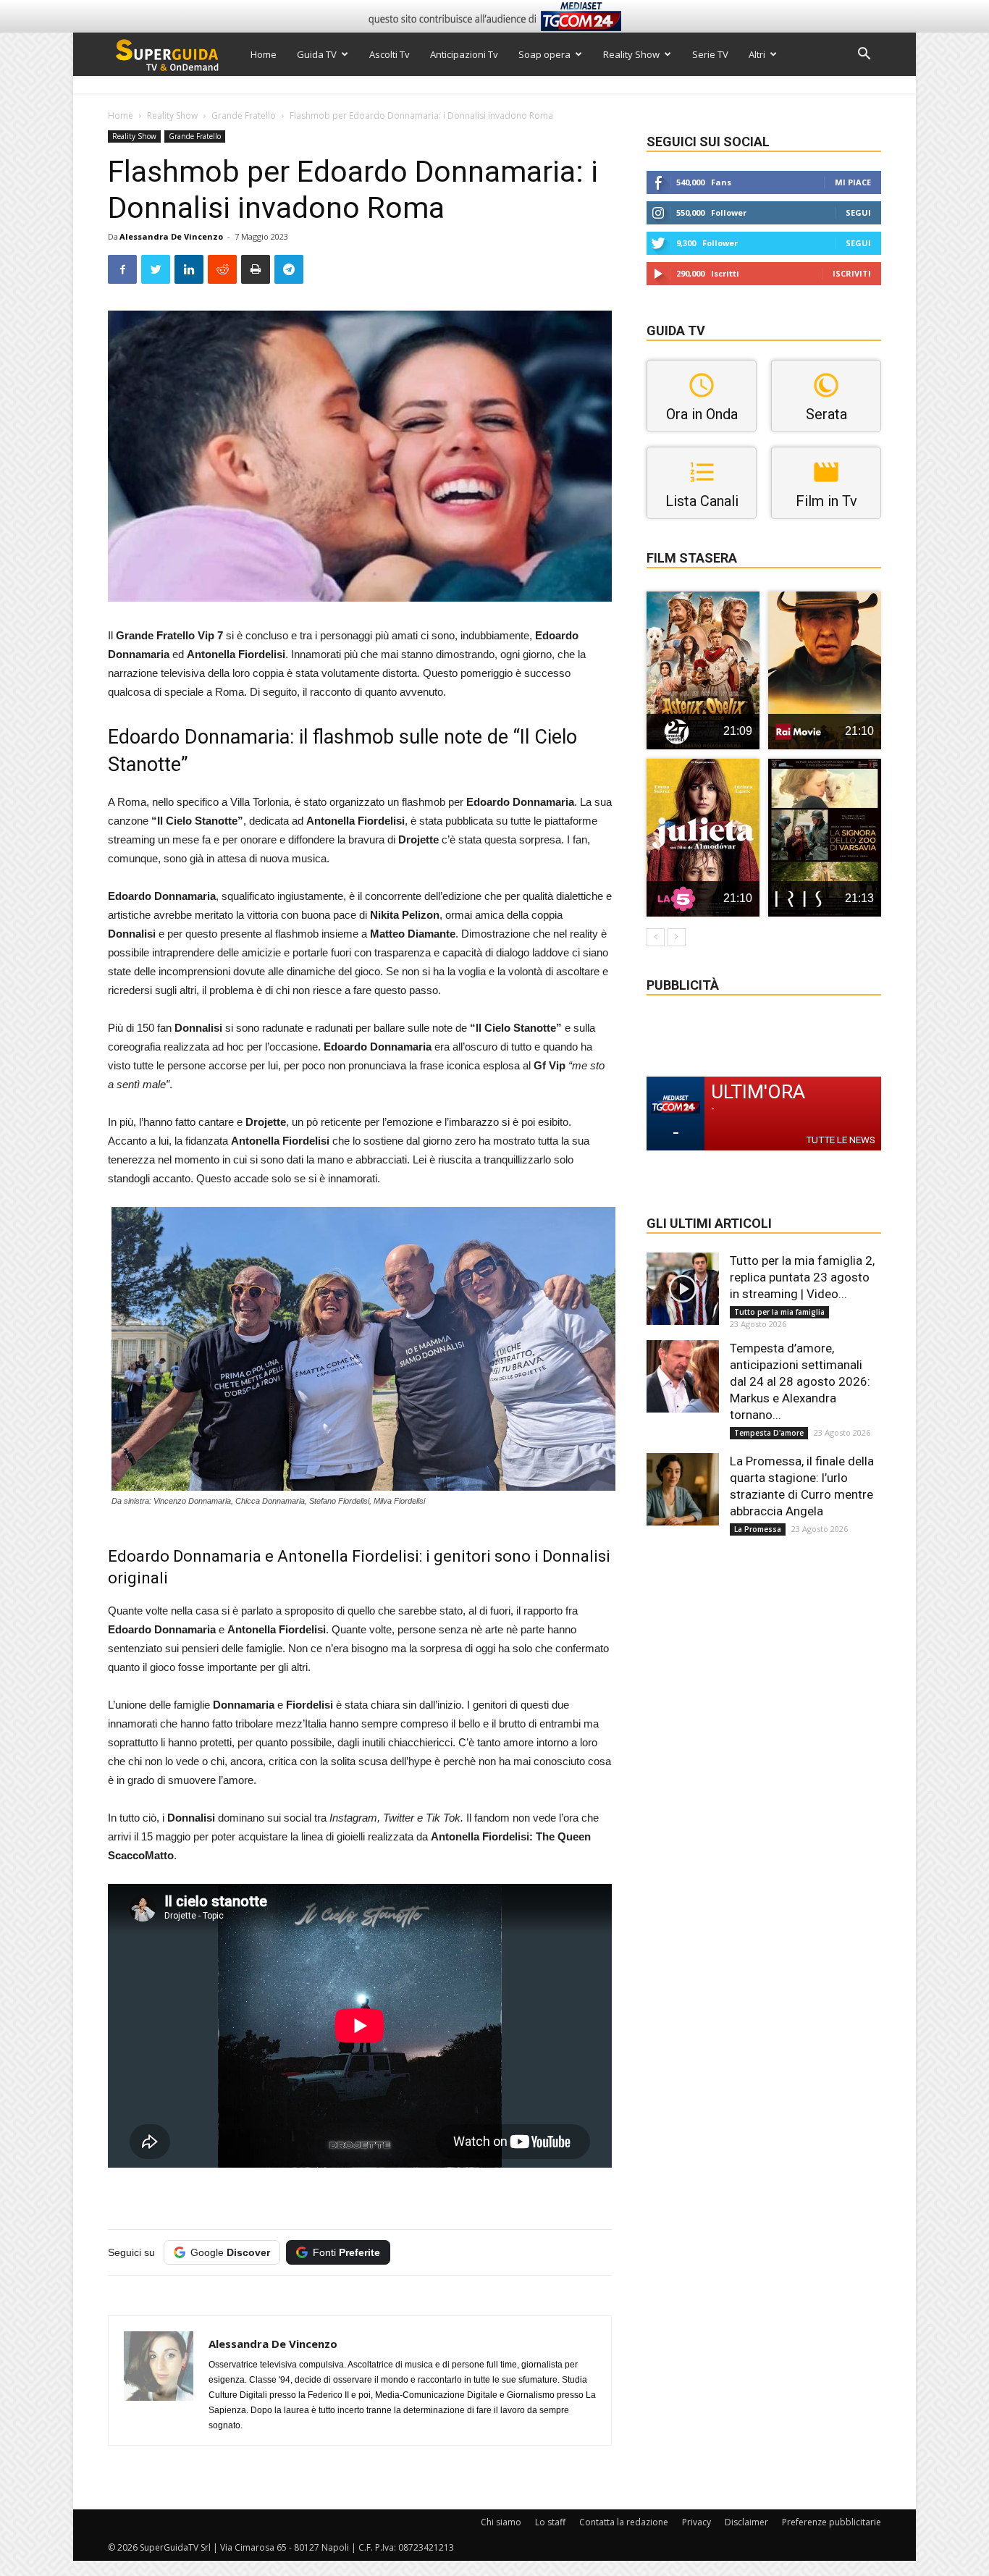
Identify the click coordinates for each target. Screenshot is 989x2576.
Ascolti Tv (390, 54)
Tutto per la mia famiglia (779, 1312)
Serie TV (710, 54)
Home (264, 54)
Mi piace (853, 182)
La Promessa (758, 1529)
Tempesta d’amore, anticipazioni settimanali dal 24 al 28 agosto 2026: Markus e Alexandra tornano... (800, 1381)
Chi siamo (501, 2522)
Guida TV (317, 54)
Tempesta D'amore (769, 1433)
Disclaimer (746, 2522)
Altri (757, 54)
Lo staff (550, 2522)
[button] (864, 55)
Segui (858, 212)
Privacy (696, 2522)
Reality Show (631, 54)
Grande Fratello (244, 115)
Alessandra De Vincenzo (171, 236)
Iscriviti (852, 273)
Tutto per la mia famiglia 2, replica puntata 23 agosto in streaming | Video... (802, 1277)
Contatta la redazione (624, 2522)
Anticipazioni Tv (464, 54)
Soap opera (544, 54)
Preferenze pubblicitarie (832, 2522)
